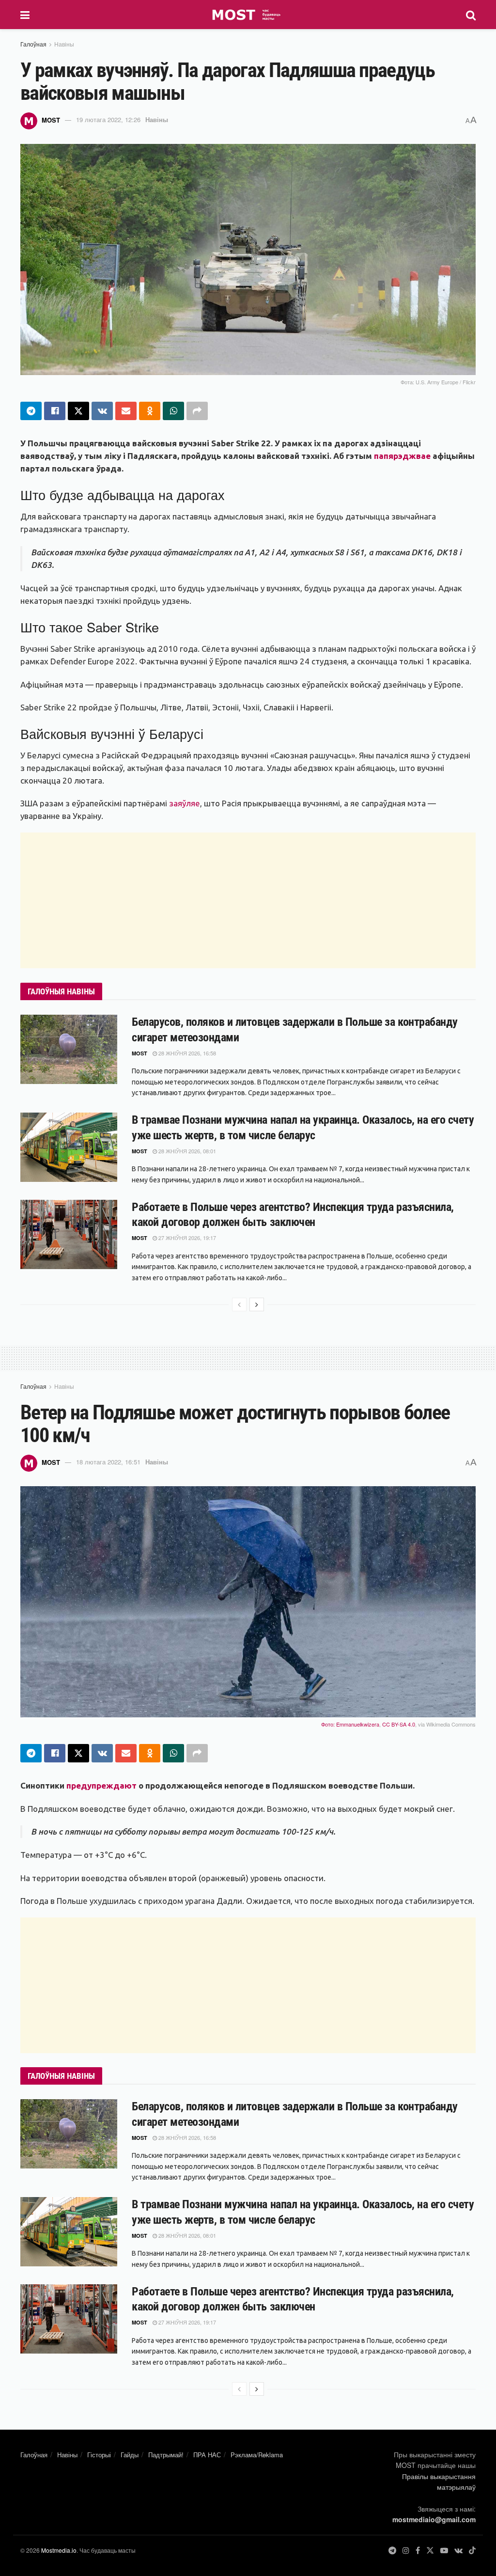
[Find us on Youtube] (444, 2551)
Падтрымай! (166, 2455)
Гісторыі (99, 2455)
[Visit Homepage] (248, 15)
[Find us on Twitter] (430, 2551)
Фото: (329, 1724)
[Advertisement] (248, 900)
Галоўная (33, 44)
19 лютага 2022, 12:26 (108, 119)
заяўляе (185, 803)
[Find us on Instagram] (406, 2551)
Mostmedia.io (59, 2550)
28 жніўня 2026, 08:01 (186, 1151)
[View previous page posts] (239, 1304)
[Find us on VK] (458, 2551)
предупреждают (101, 1785)
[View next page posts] (257, 1304)
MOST (51, 119)
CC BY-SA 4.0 (399, 1724)
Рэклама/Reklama (257, 2455)
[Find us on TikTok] (472, 2551)
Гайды (130, 2455)
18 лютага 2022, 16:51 (108, 1462)
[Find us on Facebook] (418, 2551)
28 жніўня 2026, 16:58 (186, 1053)
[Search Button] (471, 15)
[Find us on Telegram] (392, 2551)
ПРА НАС (207, 2455)
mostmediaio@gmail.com (434, 2519)
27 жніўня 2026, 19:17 (186, 1238)
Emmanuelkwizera (358, 1724)
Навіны (64, 44)
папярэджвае (402, 456)
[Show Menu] (25, 15)
